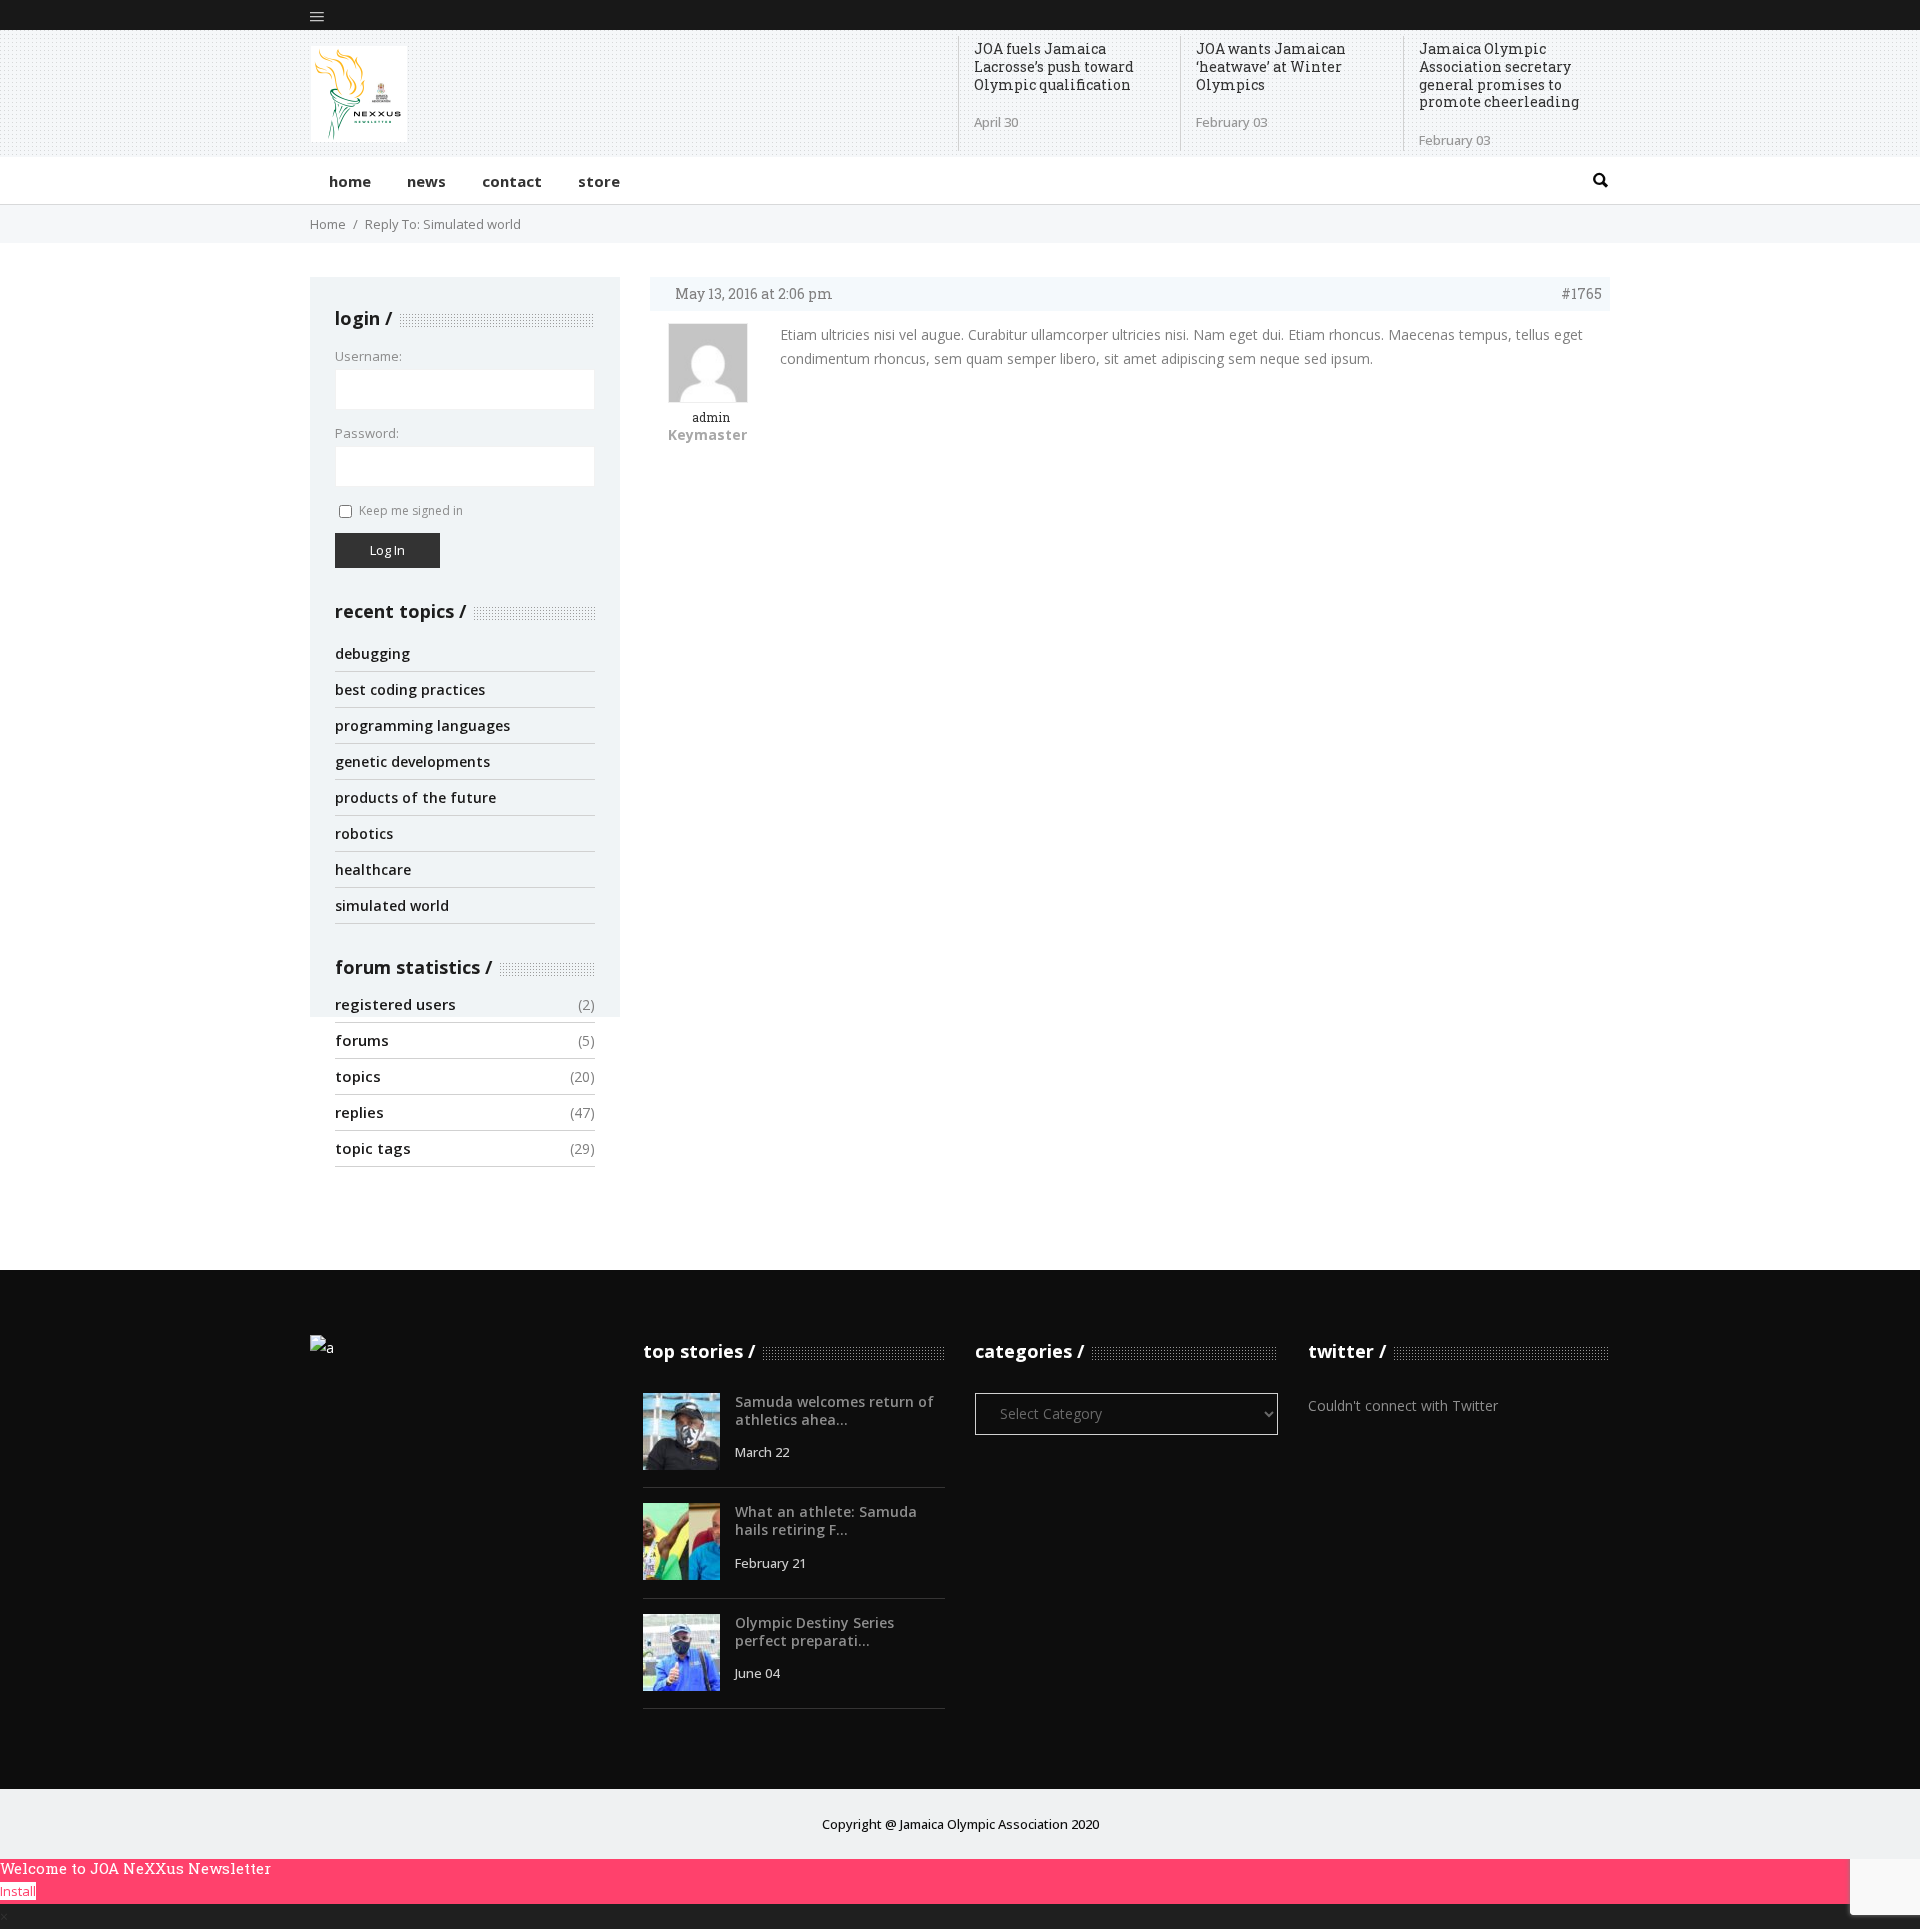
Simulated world (392, 905)
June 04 (757, 1673)
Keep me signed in (411, 510)
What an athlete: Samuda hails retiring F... (826, 1520)
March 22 (762, 1452)
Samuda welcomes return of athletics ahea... (834, 1410)
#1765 (1581, 294)
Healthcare (373, 869)
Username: (368, 356)
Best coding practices (410, 689)
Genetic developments (412, 761)
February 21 (770, 1563)
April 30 (996, 122)
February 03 (1231, 122)
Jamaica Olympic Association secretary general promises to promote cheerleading (1499, 75)
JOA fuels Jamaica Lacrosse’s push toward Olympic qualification (1054, 66)
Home (328, 224)
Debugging (372, 653)
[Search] (1600, 180)
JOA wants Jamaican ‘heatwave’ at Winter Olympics (1271, 66)
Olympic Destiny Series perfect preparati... (814, 1631)
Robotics (364, 833)
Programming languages (422, 725)
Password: (367, 433)
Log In (387, 550)
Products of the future (415, 797)
